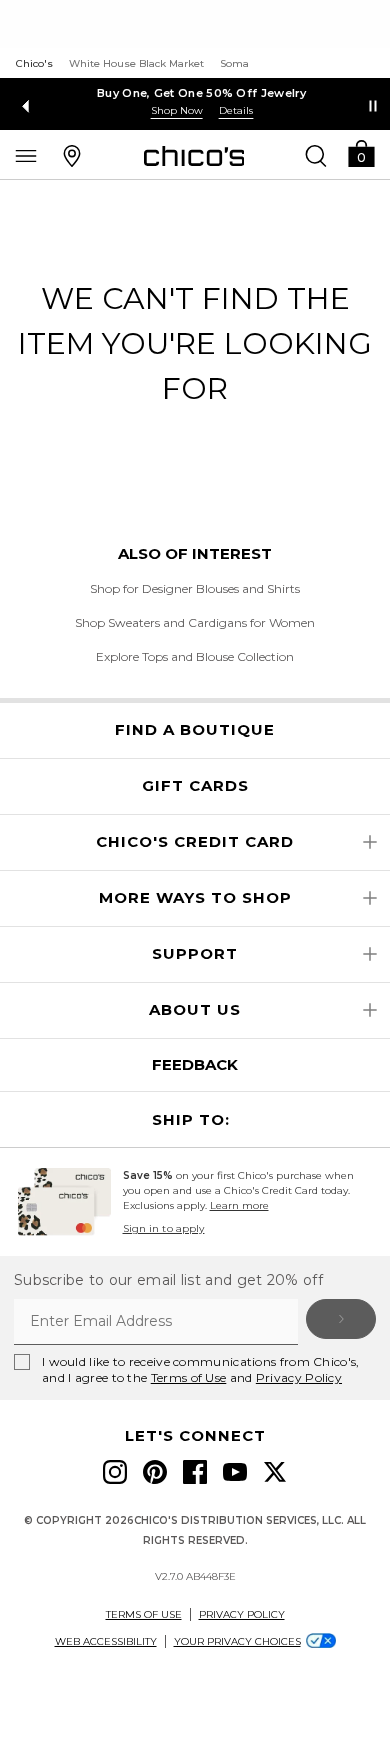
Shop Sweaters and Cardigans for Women (195, 622)
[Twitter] (275, 1472)
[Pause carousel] (373, 106)
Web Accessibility (106, 1641)
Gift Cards (195, 786)
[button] (361, 152)
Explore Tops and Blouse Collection (195, 656)
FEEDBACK (195, 1064)
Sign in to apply (164, 1228)
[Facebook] (195, 1472)
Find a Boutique (195, 730)
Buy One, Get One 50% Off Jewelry (195, 93)
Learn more (239, 1205)
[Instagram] (115, 1472)
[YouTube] (235, 1472)
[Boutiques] (72, 155)
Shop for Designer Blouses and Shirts (195, 588)
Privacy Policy (299, 1377)
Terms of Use (189, 1377)
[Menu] (26, 155)
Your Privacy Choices (237, 1641)
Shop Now (170, 110)
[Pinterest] (155, 1472)
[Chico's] (194, 156)
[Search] (316, 155)
